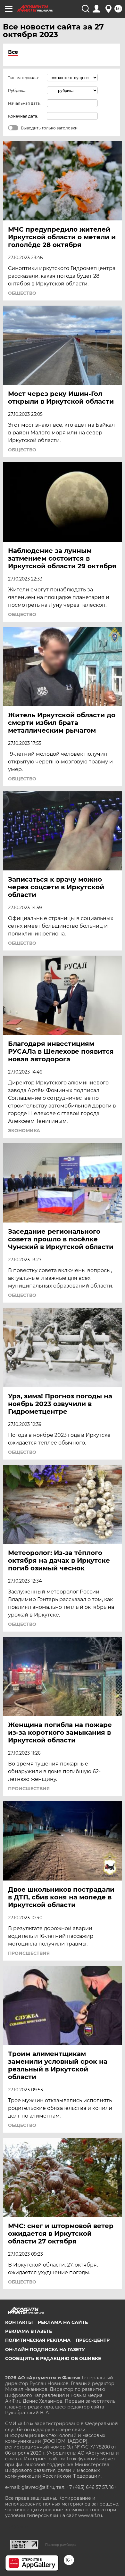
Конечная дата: (23, 116)
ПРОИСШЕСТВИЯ (29, 1789)
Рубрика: (17, 91)
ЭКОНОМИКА (24, 1131)
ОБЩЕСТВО (22, 293)
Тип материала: (23, 78)
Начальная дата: (24, 103)
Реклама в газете (29, 2331)
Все (13, 52)
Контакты (19, 2322)
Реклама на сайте (63, 2322)
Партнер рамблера (60, 2545)
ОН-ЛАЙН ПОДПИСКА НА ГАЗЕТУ (45, 2350)
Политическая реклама (38, 2340)
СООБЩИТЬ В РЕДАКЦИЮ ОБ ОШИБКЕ (53, 2358)
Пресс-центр (93, 2340)
